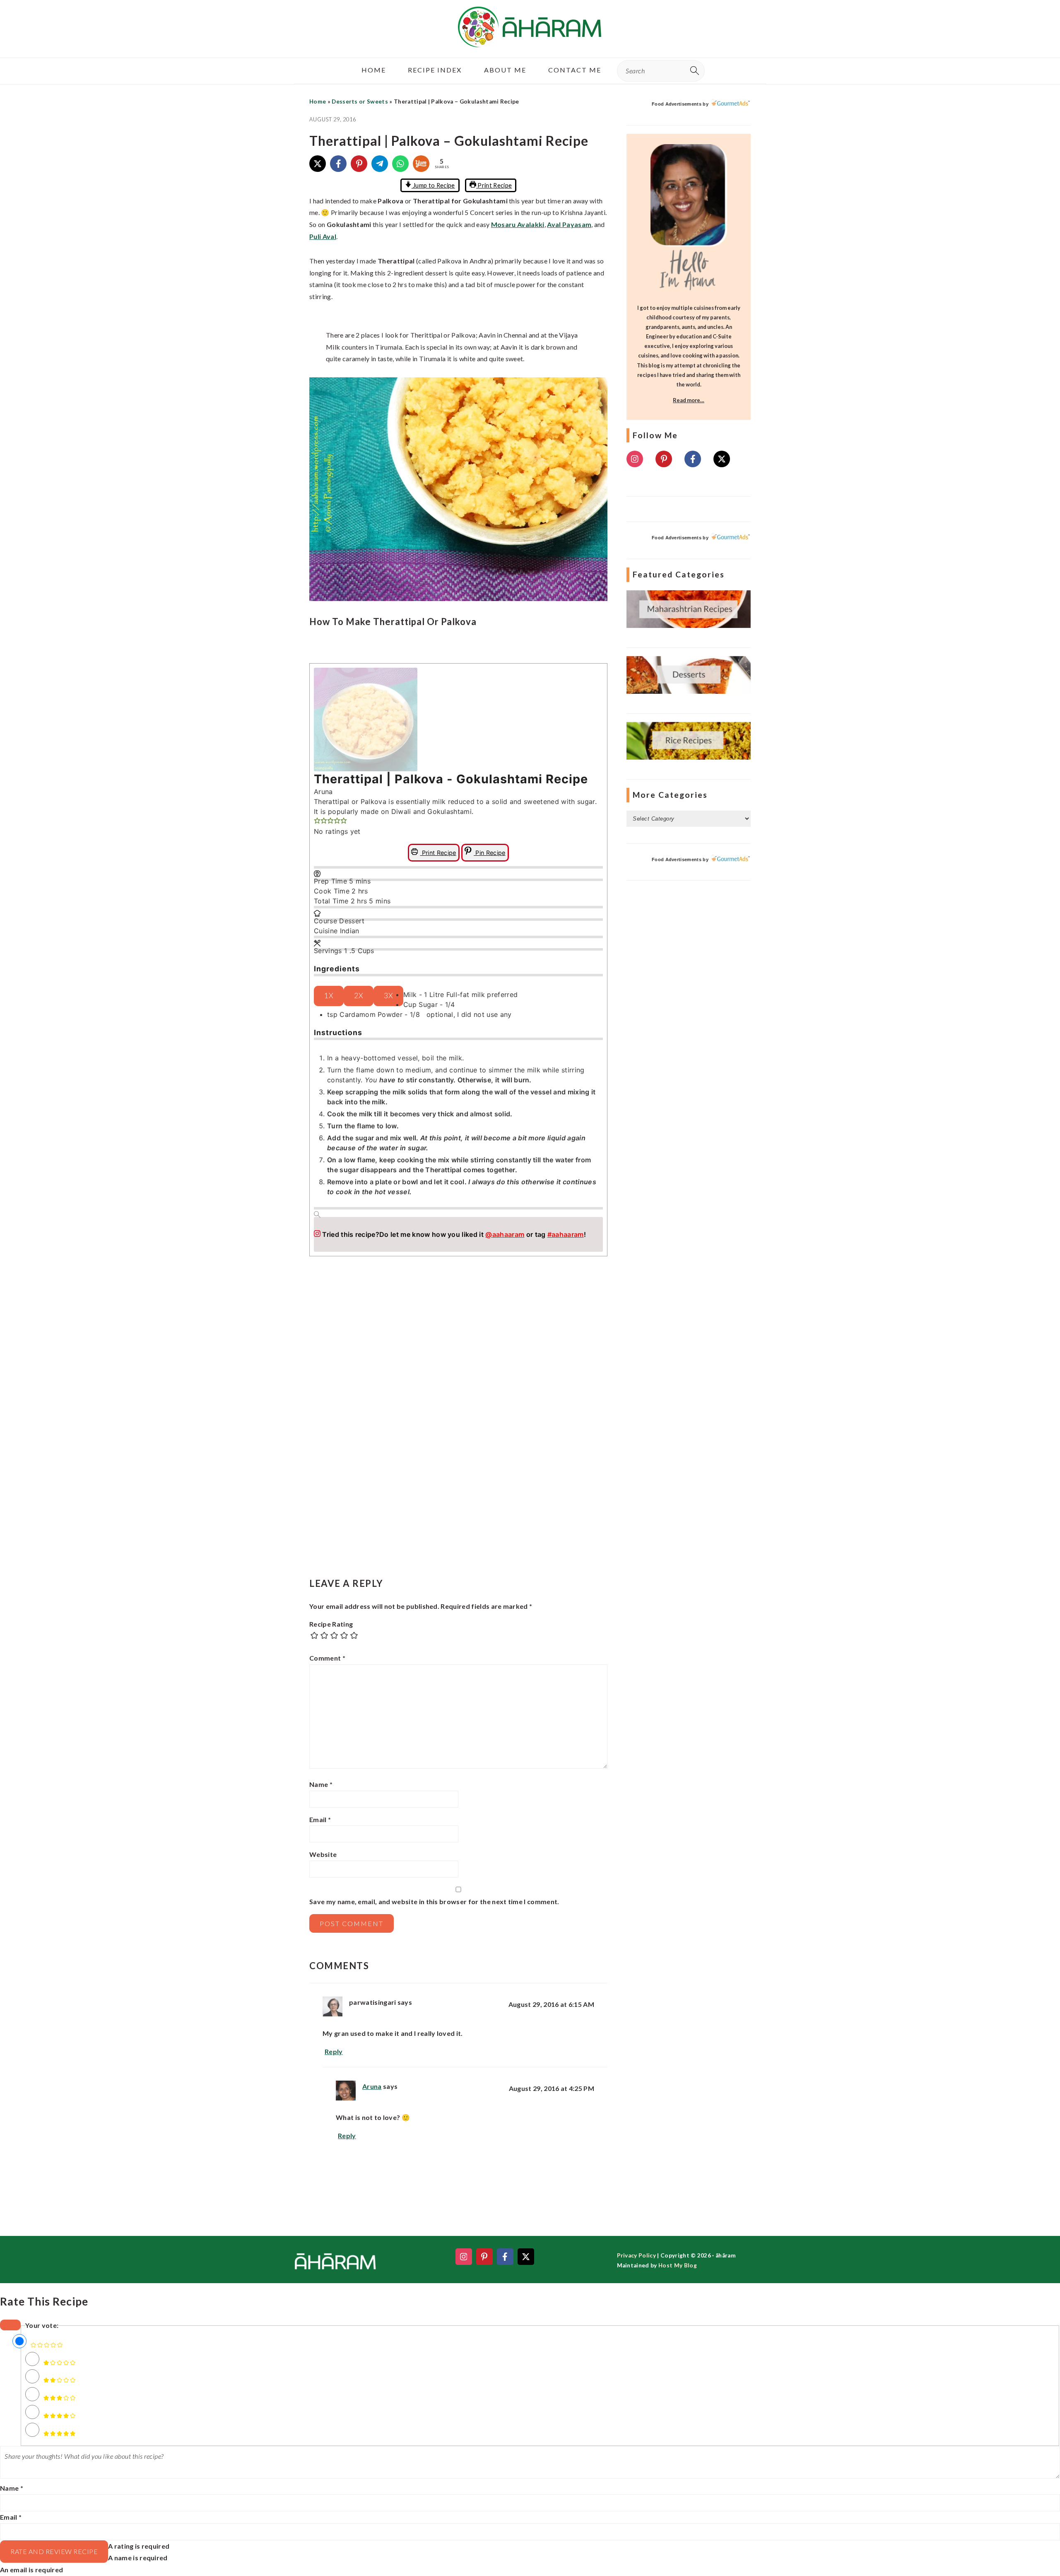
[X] (318, 164)
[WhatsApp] (400, 164)
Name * (12, 2488)
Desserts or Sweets (360, 101)
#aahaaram (566, 1234)
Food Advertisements (677, 104)
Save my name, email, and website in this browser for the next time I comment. (434, 1901)
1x (329, 996)
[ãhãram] (530, 40)
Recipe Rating (331, 1624)
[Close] (10, 2325)
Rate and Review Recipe (54, 2551)
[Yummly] (421, 164)
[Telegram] (380, 164)
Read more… (689, 400)
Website (323, 1854)
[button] (317, 821)
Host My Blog (678, 2265)
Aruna (372, 2086)
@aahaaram (505, 1234)
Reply (334, 2051)
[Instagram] (635, 459)
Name (321, 1784)
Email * (11, 2517)
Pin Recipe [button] (490, 853)
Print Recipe (494, 185)
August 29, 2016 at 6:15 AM (551, 2004)
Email (320, 1819)
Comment (327, 1658)
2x (359, 996)
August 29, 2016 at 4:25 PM (552, 2088)
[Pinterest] (359, 164)
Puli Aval (323, 236)
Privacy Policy (636, 2255)
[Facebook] (338, 164)
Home (318, 101)
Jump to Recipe (433, 185)
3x (388, 996)
